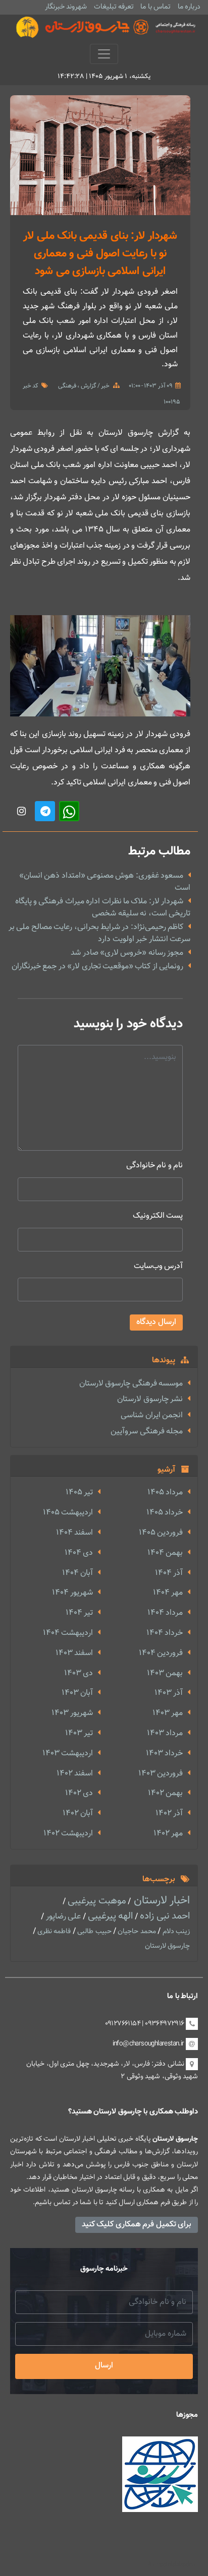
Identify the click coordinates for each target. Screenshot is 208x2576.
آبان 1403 (77, 1693)
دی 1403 (79, 1673)
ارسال (104, 2366)
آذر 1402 (169, 1813)
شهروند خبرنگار (66, 7)
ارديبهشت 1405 (68, 1513)
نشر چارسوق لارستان (150, 1399)
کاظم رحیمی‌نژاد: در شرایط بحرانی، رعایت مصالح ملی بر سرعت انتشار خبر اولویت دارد (99, 933)
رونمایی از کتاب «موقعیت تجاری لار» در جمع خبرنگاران (97, 967)
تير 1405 (79, 1493)
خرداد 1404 (165, 1633)
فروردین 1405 (161, 1533)
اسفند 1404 (74, 1533)
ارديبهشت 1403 (68, 1754)
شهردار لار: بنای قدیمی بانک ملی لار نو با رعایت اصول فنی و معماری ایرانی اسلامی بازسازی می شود (100, 254)
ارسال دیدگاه (156, 1322)
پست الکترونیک (158, 1216)
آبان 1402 (78, 1813)
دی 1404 (79, 1553)
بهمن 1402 (165, 1793)
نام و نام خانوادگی (154, 1166)
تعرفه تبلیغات (114, 7)
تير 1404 (79, 1613)
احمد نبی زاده (164, 1916)
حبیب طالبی (94, 1932)
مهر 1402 (168, 1834)
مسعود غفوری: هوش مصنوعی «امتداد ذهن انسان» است (105, 882)
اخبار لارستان (160, 1901)
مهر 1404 (168, 1593)
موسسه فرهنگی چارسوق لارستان (131, 1384)
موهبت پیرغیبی (96, 1901)
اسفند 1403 (74, 1653)
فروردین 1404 (161, 1653)
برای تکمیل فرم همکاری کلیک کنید (137, 2225)
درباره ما (189, 7)
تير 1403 (79, 1733)
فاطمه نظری (54, 1932)
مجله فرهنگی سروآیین (147, 1432)
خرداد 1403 (164, 1754)
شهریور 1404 (72, 1593)
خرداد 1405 (165, 1513)
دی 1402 (79, 1793)
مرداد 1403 (165, 1733)
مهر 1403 (168, 1713)
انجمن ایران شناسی (152, 1415)
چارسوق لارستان (167, 1946)
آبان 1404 (77, 1573)
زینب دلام (175, 1932)
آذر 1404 (169, 1573)
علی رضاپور (62, 1917)
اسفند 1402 (75, 1774)
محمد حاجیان (136, 1932)
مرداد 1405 (165, 1493)
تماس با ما (155, 7)
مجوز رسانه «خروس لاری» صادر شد (127, 953)
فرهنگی (67, 386)
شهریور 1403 (72, 1713)
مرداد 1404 (165, 1613)
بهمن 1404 (165, 1553)
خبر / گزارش (94, 386)
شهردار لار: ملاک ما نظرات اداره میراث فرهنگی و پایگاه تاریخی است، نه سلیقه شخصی (103, 908)
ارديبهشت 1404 (68, 1633)
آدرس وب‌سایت (158, 1266)
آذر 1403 (169, 1693)
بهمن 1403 (165, 1673)
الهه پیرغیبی (110, 1916)
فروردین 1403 (161, 1774)
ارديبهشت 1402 (68, 1834)
